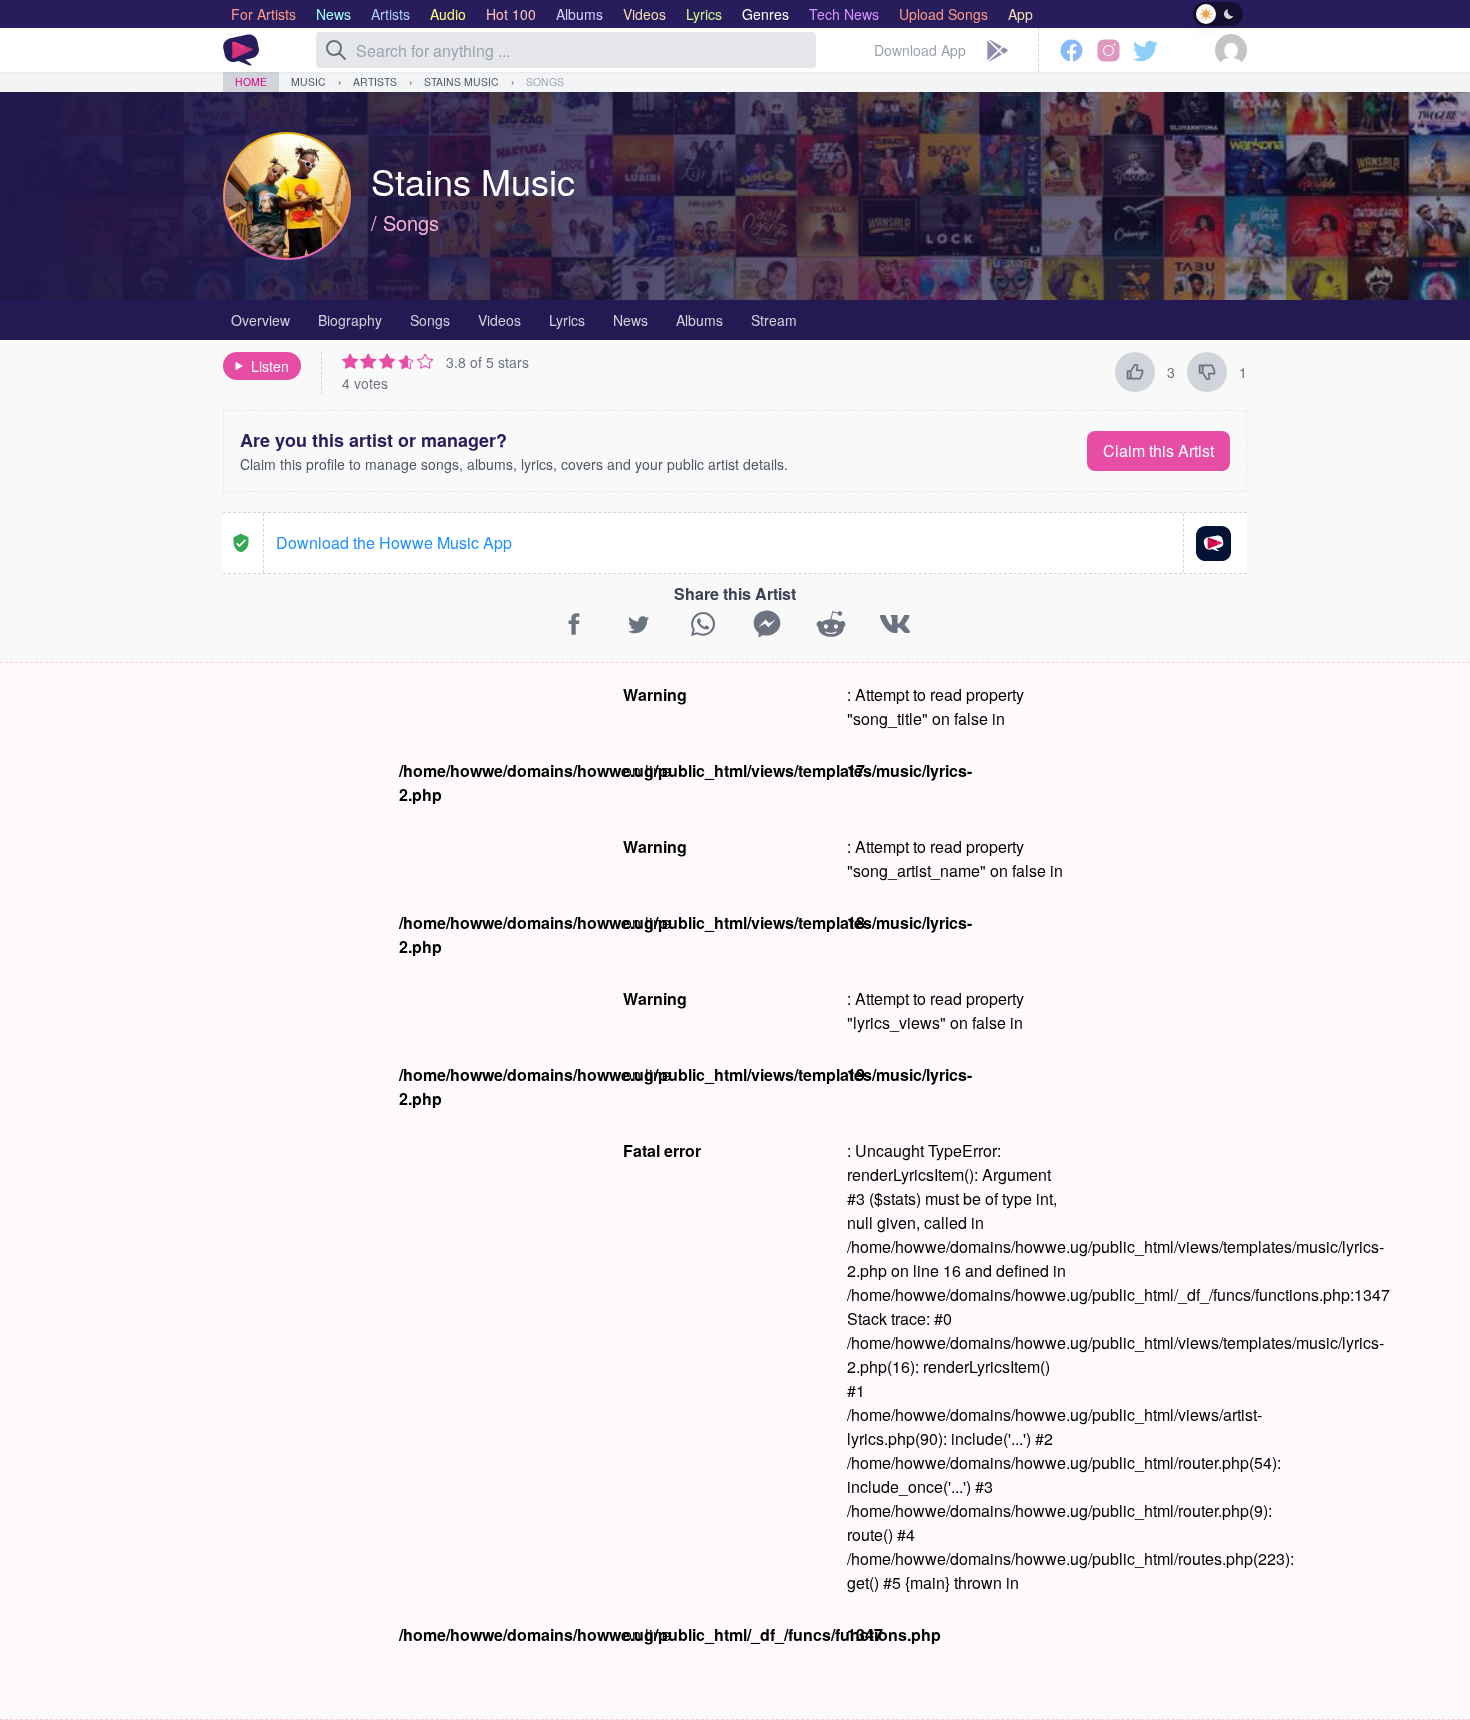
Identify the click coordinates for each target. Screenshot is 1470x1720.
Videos (499, 320)
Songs (545, 81)
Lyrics (567, 320)
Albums (699, 320)
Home (251, 81)
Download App (920, 50)
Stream (774, 320)
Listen (270, 366)
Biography (350, 320)
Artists (375, 81)
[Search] (336, 50)
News (630, 320)
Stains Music (461, 81)
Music (308, 81)
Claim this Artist (1158, 450)
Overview (260, 320)
